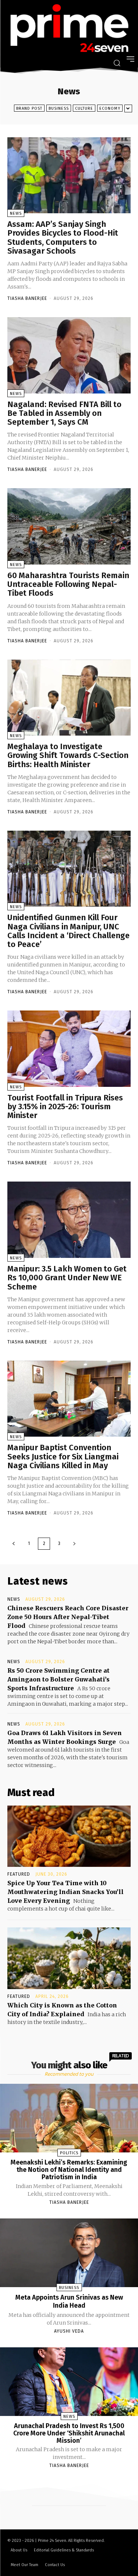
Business (59, 108)
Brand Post (29, 108)
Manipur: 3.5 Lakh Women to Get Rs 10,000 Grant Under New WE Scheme (67, 1278)
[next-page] (74, 1544)
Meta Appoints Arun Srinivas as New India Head (69, 2301)
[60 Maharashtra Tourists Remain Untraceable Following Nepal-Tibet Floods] (69, 526)
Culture (84, 108)
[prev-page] (14, 1544)
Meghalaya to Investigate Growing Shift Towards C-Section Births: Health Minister (68, 755)
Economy (110, 108)
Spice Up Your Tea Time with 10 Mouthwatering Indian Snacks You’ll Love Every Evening (66, 1892)
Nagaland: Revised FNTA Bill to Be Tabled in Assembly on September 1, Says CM (64, 413)
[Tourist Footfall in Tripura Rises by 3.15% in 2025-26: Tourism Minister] (69, 1049)
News (16, 213)
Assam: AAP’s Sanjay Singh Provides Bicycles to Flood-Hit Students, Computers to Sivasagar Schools (63, 237)
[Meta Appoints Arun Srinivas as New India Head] (69, 2253)
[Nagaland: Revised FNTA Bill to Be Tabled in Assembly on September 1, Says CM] (69, 355)
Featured (19, 1874)
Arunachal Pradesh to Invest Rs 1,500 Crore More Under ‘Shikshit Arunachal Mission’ (69, 2433)
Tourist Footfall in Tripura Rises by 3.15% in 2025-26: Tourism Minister (65, 1106)
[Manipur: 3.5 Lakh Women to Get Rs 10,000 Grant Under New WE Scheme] (69, 1220)
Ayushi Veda (69, 2331)
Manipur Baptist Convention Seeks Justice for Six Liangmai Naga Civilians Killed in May (63, 1456)
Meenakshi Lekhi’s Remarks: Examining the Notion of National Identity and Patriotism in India (69, 2170)
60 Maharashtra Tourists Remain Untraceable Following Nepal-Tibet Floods (68, 584)
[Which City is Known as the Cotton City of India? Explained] (69, 1958)
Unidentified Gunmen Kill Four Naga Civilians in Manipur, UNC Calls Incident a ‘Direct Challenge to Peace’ (68, 931)
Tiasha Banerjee (27, 298)
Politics (69, 2153)
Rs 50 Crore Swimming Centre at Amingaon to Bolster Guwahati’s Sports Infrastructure (59, 1679)
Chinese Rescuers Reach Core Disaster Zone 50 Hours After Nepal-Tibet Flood (68, 1617)
